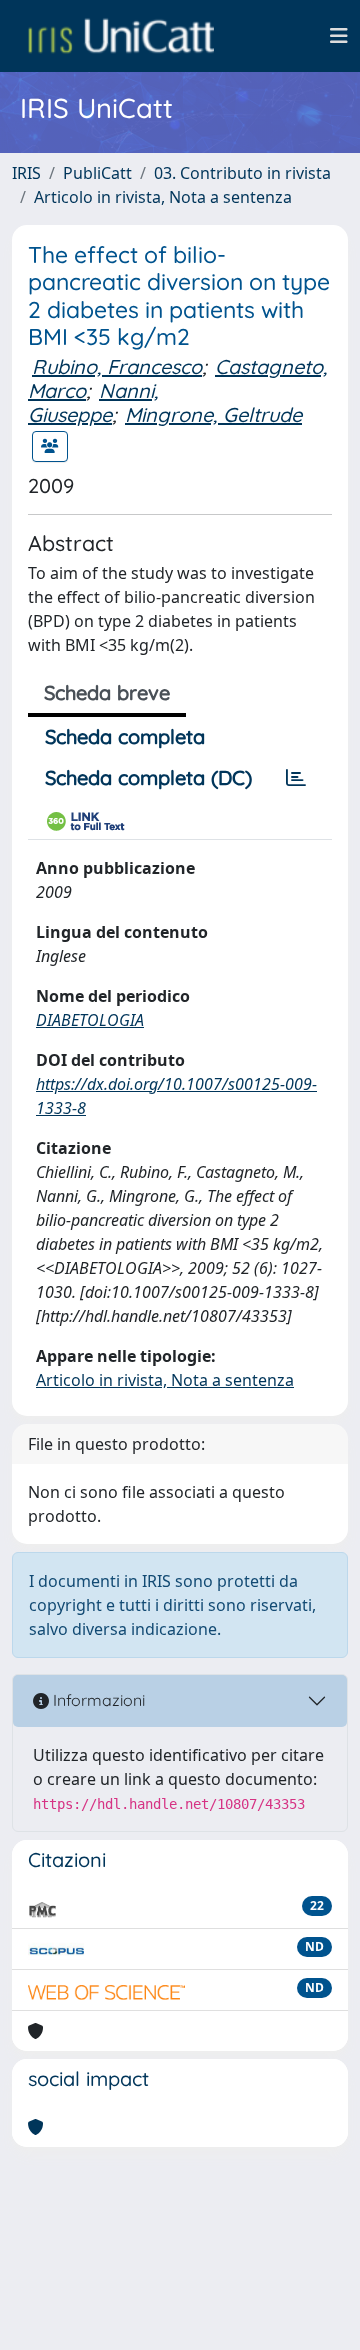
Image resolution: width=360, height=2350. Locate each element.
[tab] (296, 778)
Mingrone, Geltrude (213, 414)
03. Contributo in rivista (242, 173)
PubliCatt (97, 173)
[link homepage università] (121, 36)
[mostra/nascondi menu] (339, 36)
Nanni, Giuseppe (93, 402)
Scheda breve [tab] (107, 692)
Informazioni (97, 1700)
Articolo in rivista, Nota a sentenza (163, 197)
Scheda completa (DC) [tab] (148, 777)
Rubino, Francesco (117, 366)
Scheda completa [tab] (125, 736)
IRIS (26, 173)
